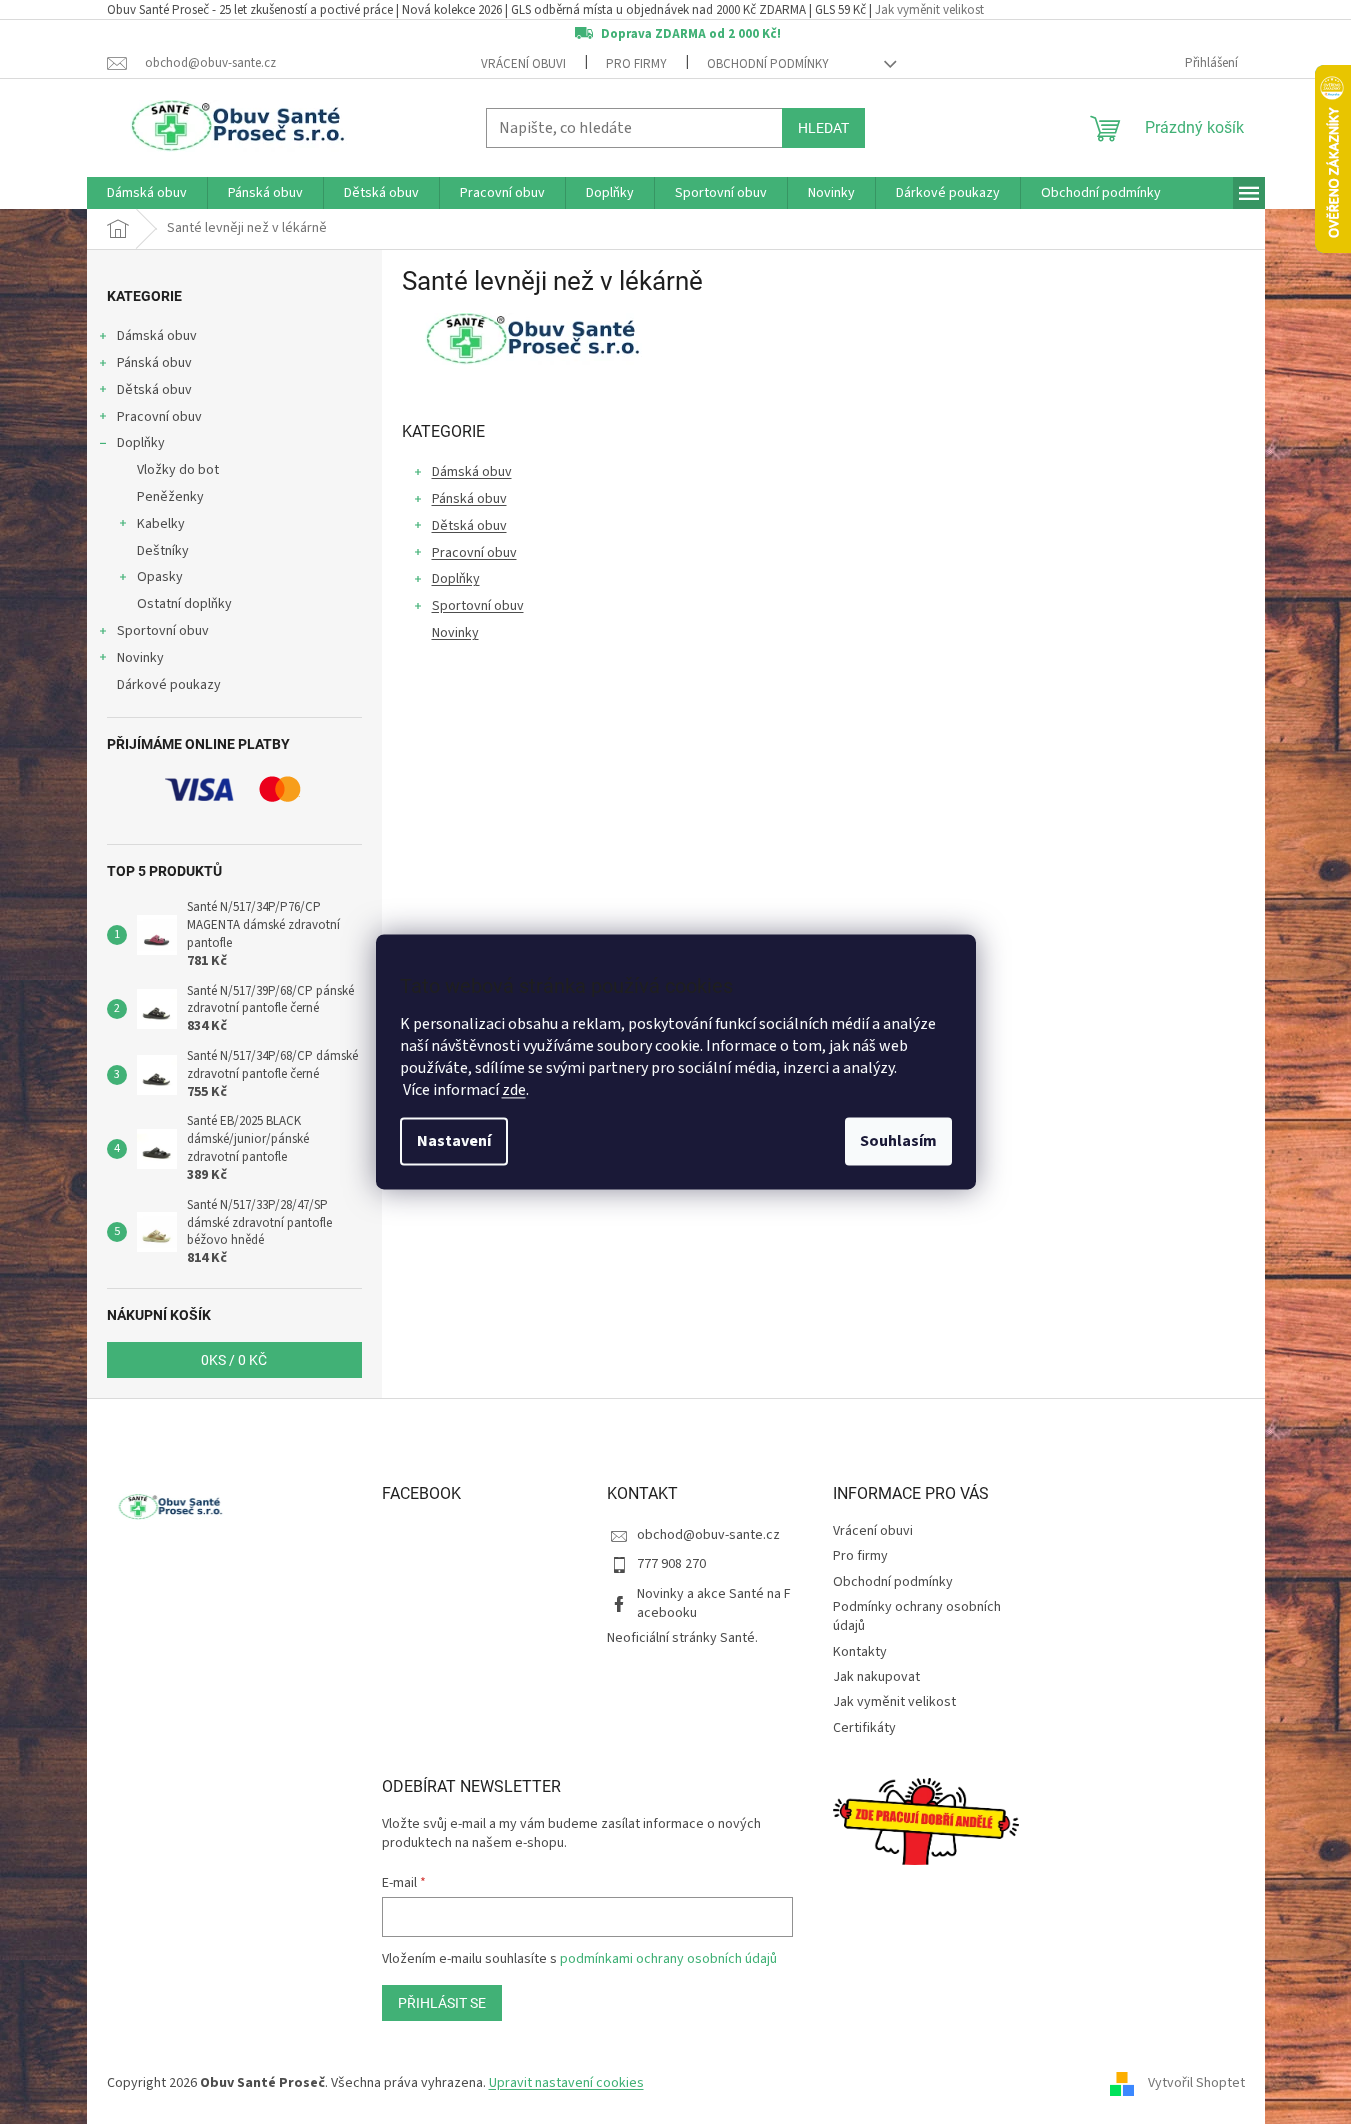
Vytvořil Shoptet (1196, 2083)
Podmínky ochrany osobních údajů (917, 1616)
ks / (234, 1360)
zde (514, 1091)
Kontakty (860, 1652)
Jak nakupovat (876, 1677)
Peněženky (170, 497)
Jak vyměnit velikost (929, 10)
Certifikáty (864, 1728)
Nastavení (454, 1142)
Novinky (140, 658)
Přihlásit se (442, 2003)
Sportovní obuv (163, 631)
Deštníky (163, 551)
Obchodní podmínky (768, 64)
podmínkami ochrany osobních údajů (668, 1959)
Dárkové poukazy (169, 685)
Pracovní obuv (159, 417)
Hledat (823, 128)
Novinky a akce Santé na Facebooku (714, 1603)
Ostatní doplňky (184, 604)
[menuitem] (147, 193)
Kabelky (161, 524)
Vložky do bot (178, 470)
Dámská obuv (157, 336)
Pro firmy (636, 64)
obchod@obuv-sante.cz (708, 1535)
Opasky (160, 577)
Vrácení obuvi (523, 64)
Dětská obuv (154, 390)
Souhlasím (898, 1142)
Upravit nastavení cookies (566, 2083)
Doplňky (141, 443)
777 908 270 (671, 1564)
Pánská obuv (154, 363)
